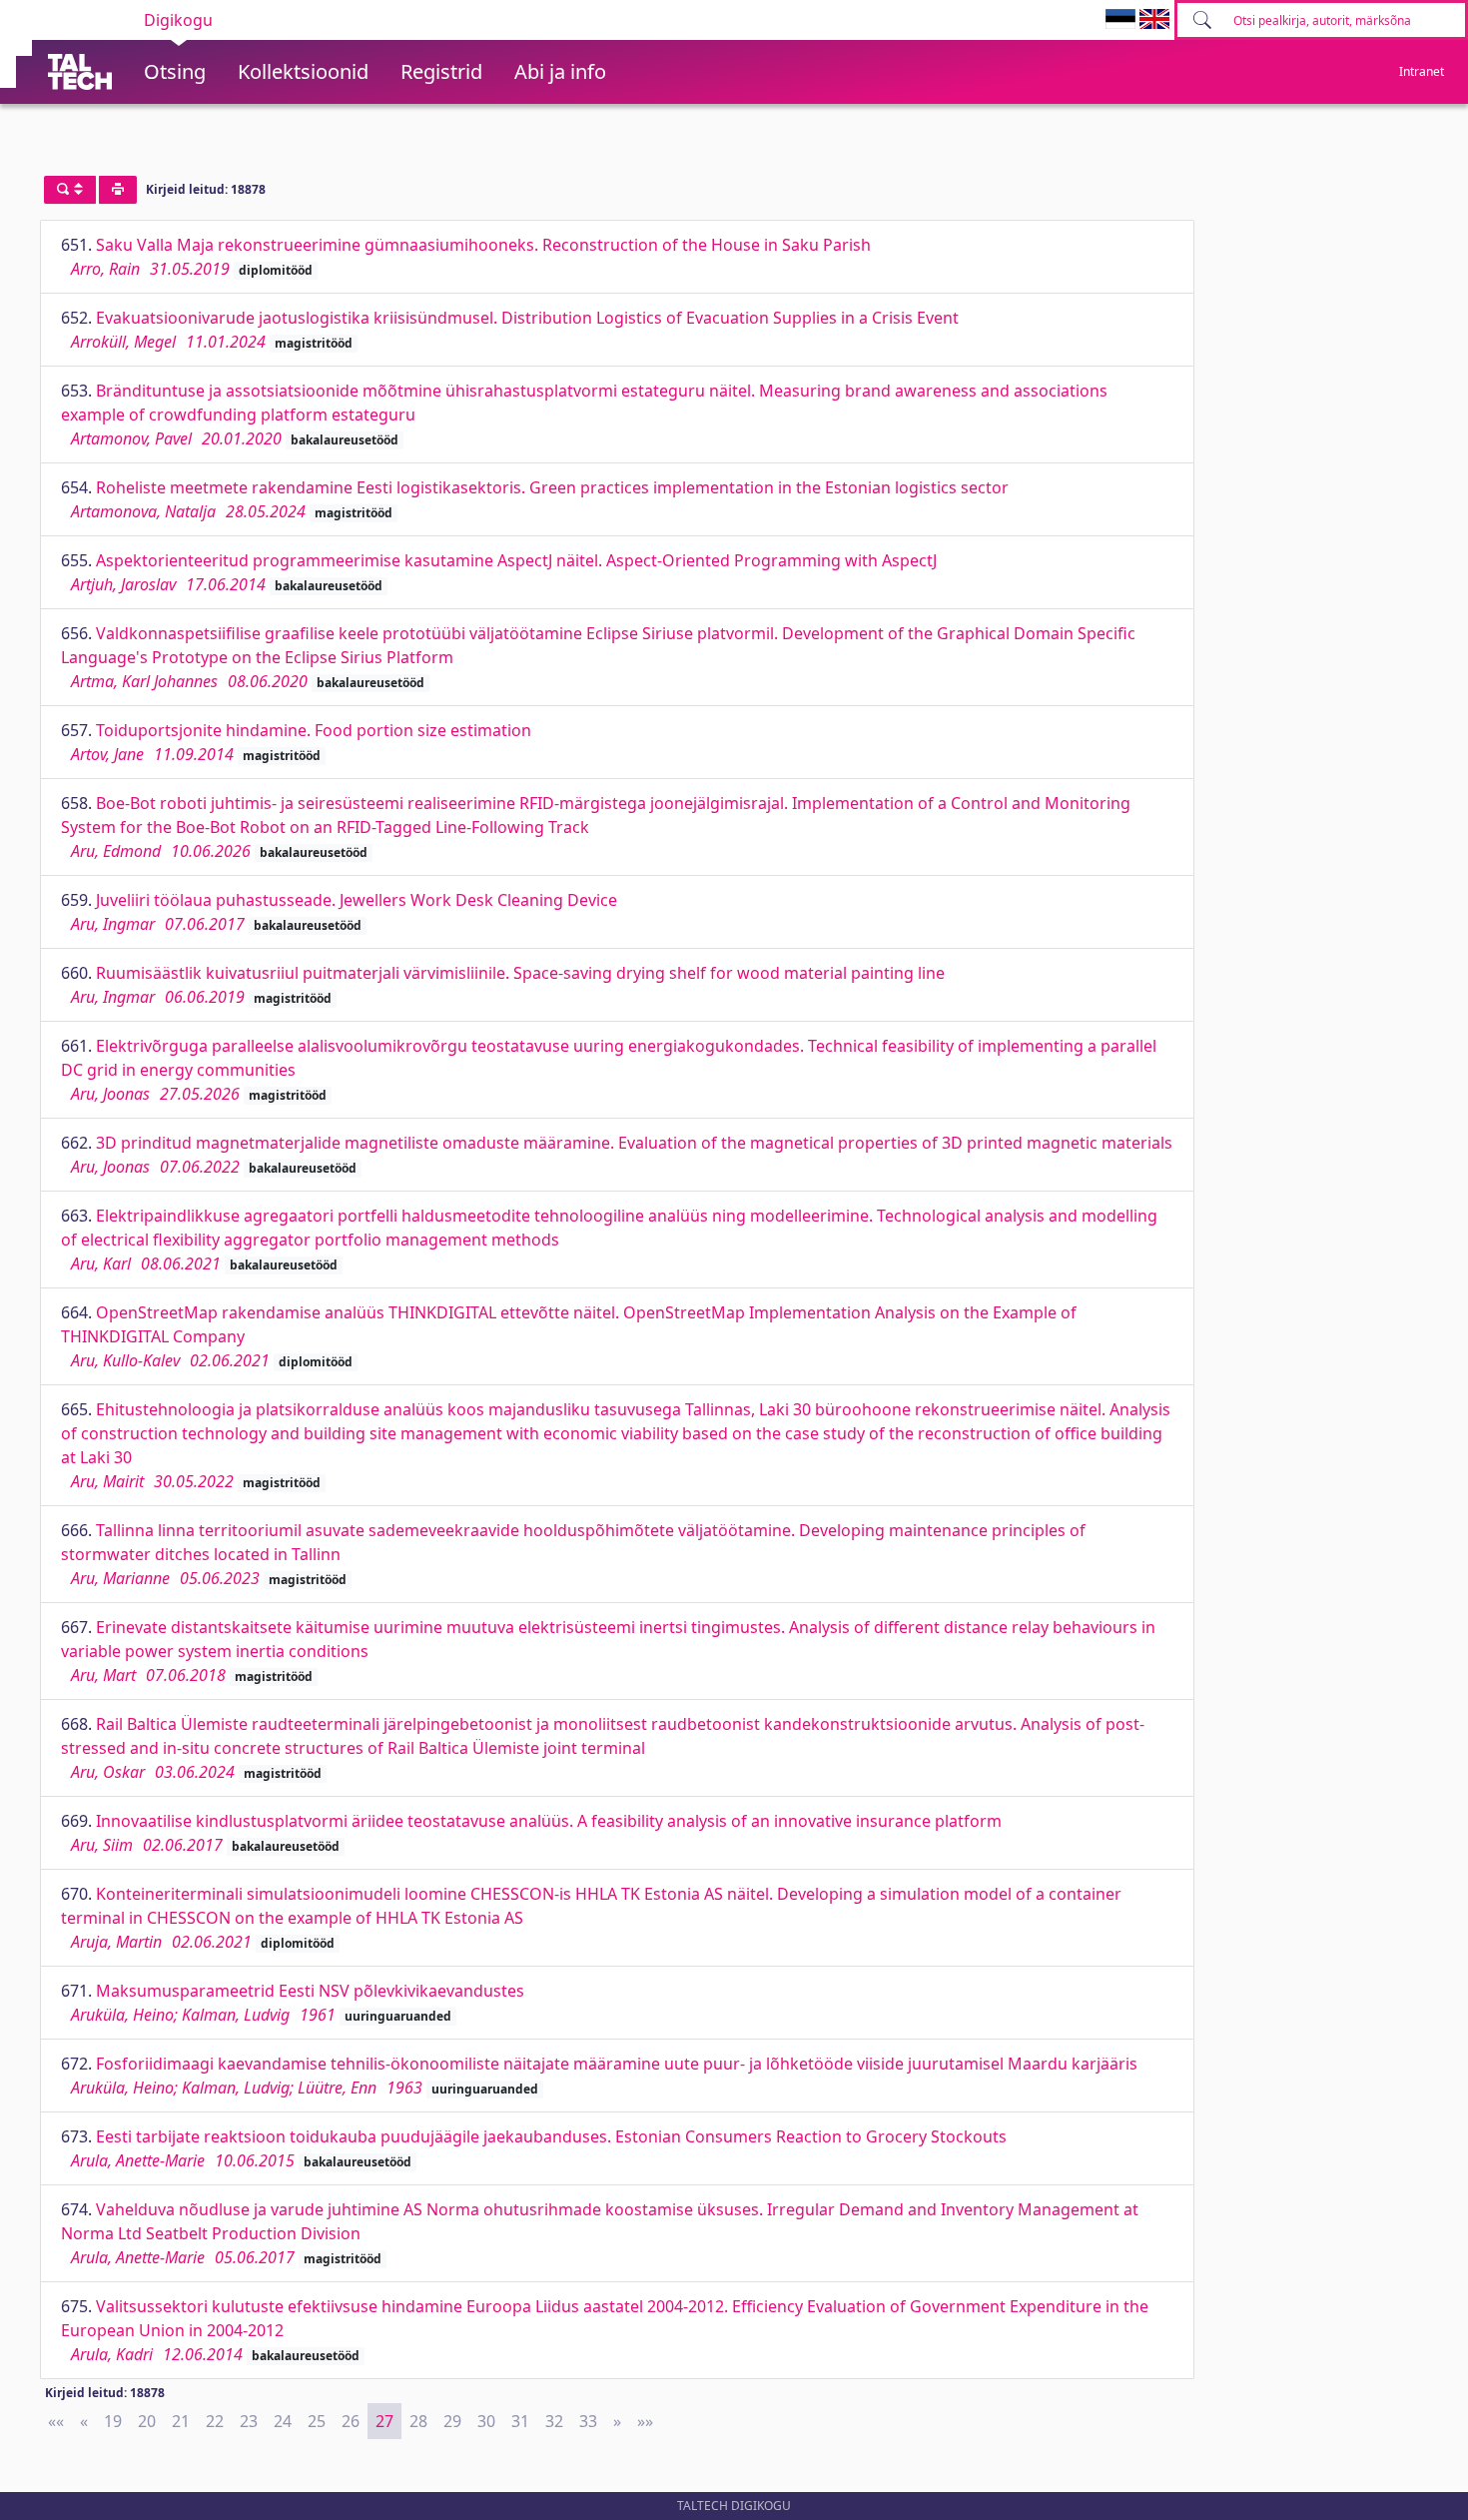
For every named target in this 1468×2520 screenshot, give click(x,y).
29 (452, 2421)
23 (249, 2421)
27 (384, 2421)
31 (520, 2421)
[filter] (70, 190)
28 (418, 2421)
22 (215, 2421)
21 (181, 2421)
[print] (118, 190)
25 (317, 2421)
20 (147, 2421)
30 (486, 2421)
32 (554, 2421)
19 (113, 2421)
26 (351, 2421)
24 (283, 2421)
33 (588, 2421)
